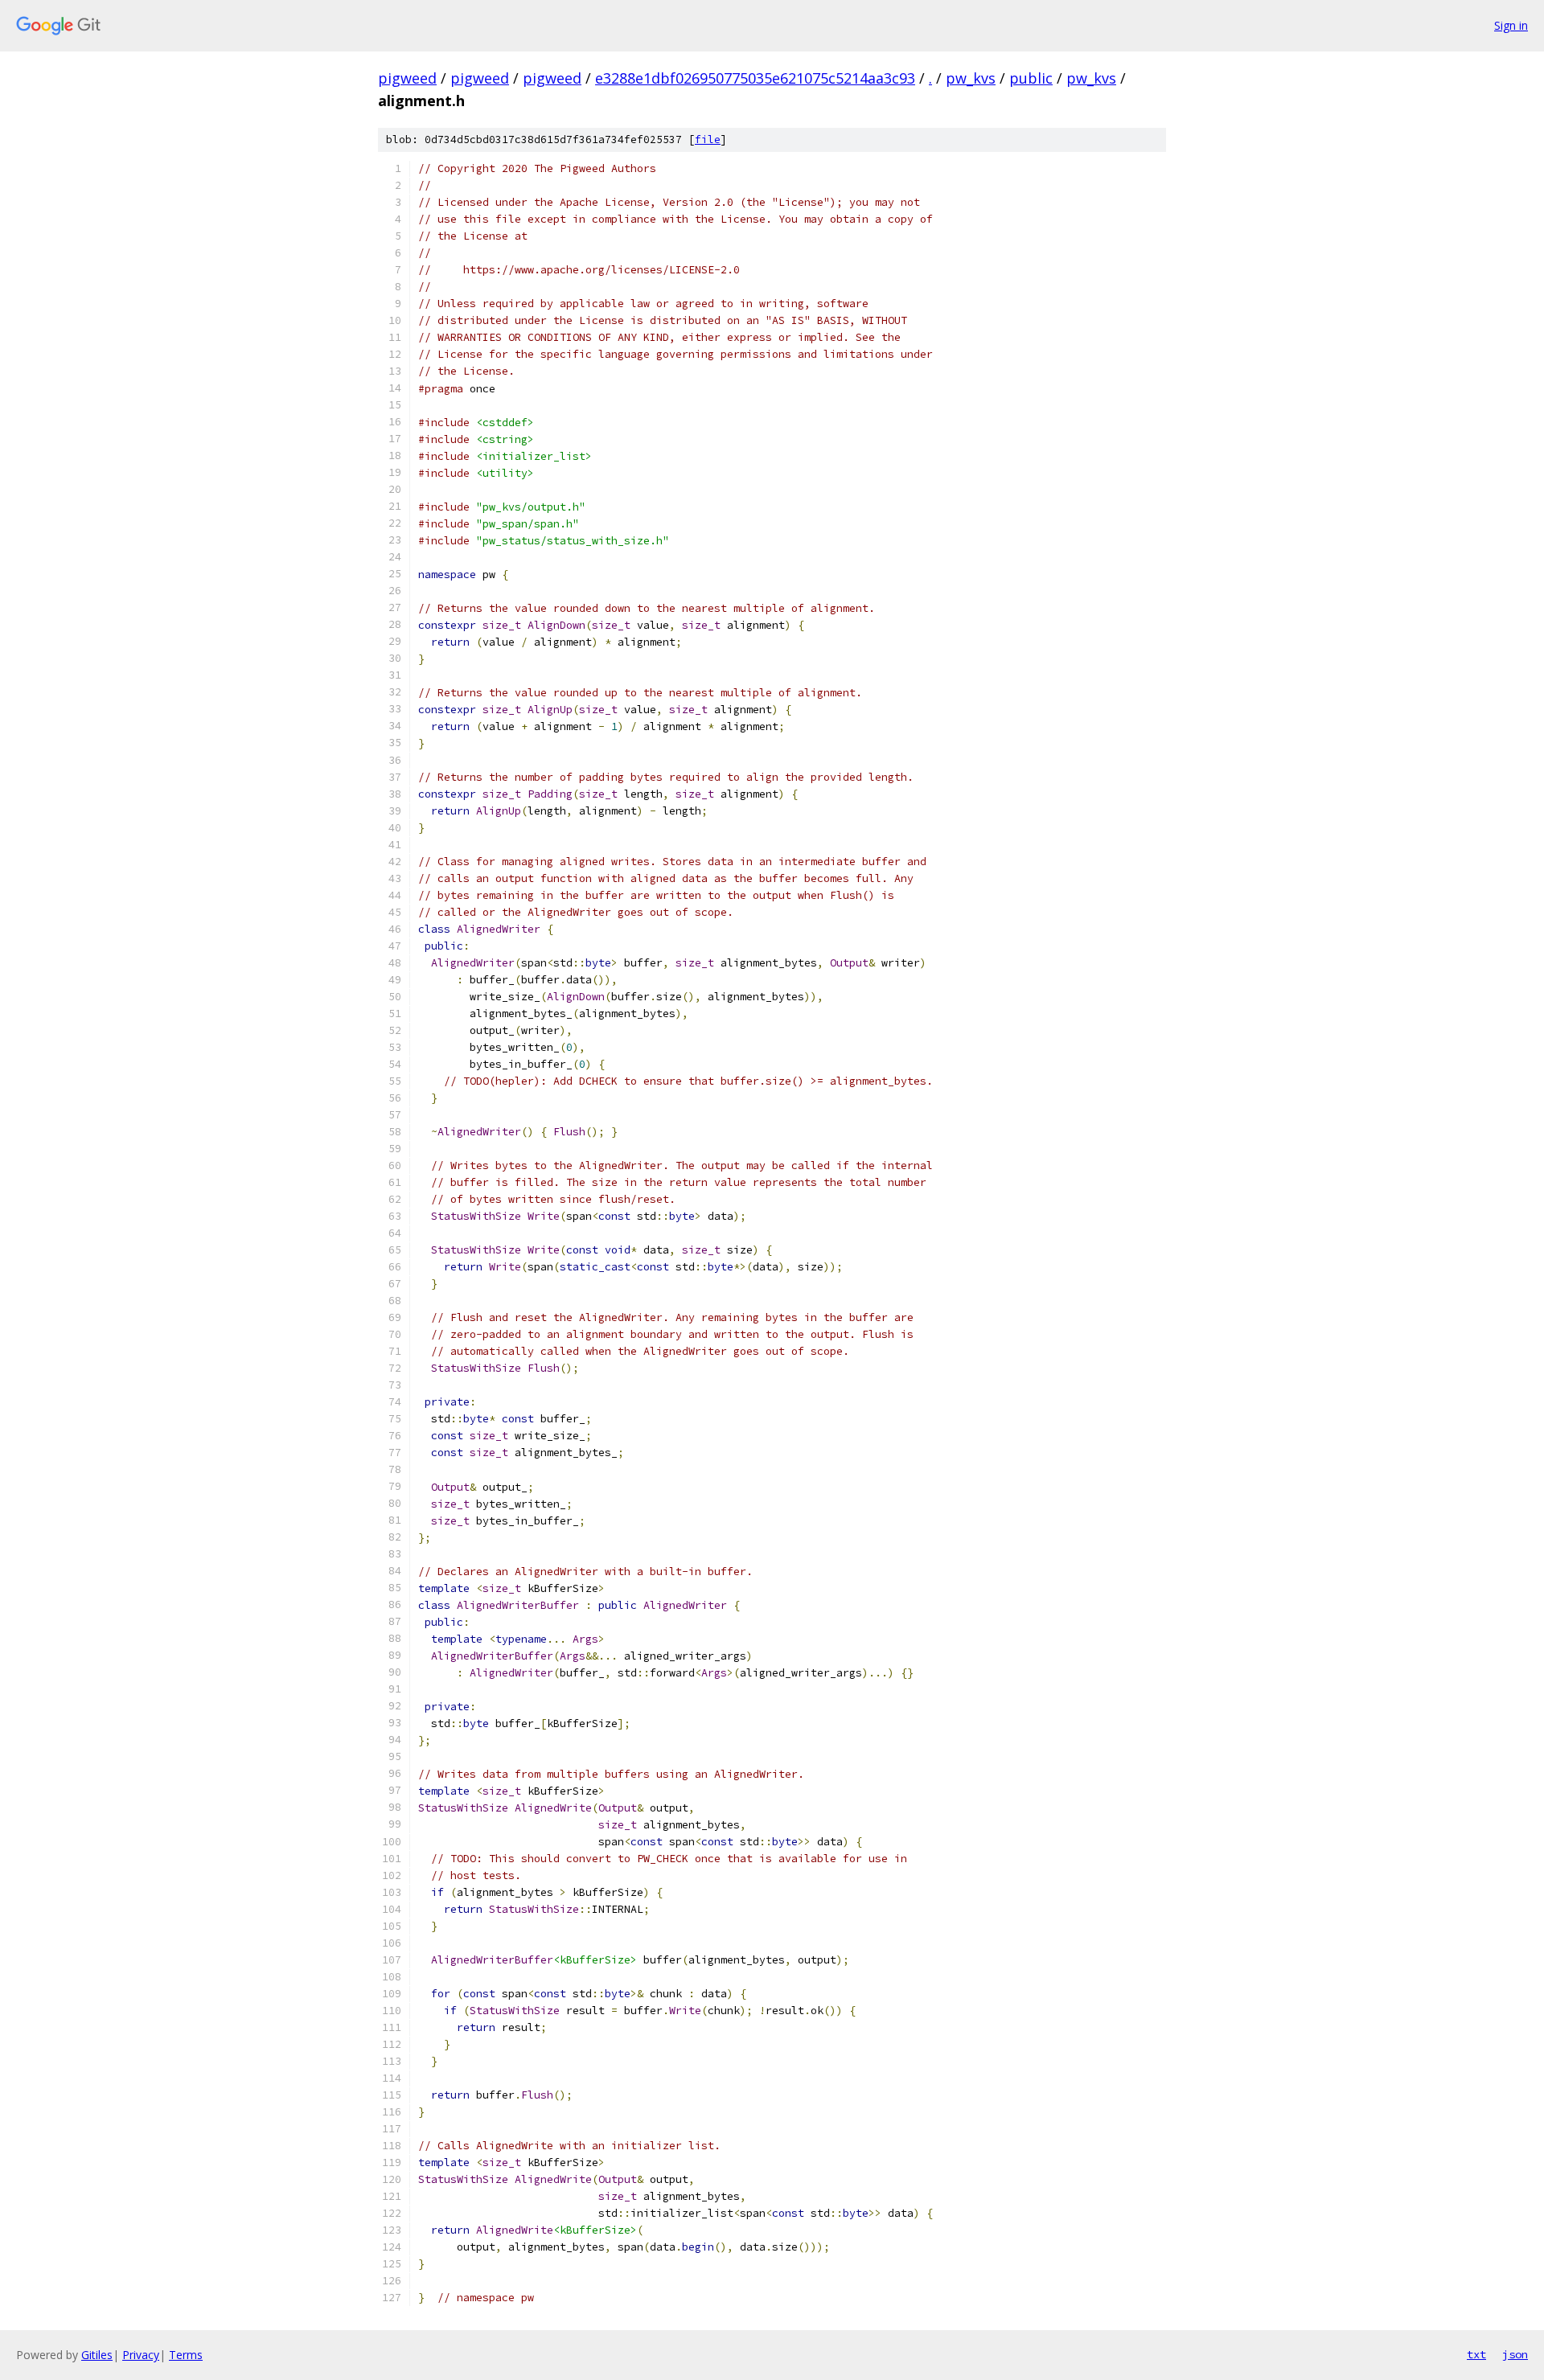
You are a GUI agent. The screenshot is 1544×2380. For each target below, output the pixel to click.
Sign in (1511, 25)
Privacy (141, 2355)
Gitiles (97, 2355)
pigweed (407, 78)
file (708, 140)
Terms (186, 2355)
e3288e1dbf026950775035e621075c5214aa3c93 (755, 78)
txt (1476, 2354)
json (1515, 2354)
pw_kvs (971, 78)
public (1031, 78)
